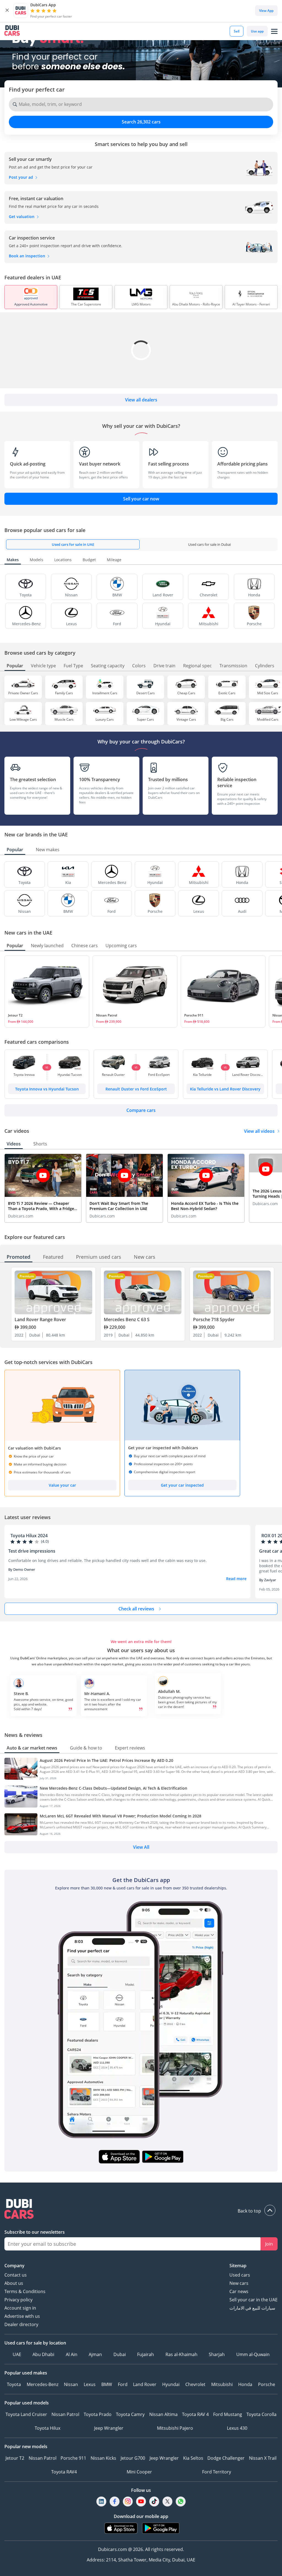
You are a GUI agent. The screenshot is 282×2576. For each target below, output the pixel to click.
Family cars (64, 693)
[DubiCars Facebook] (115, 2501)
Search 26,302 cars (141, 122)
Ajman (95, 2354)
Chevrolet (195, 2384)
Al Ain (72, 2354)
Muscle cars (64, 719)
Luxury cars (105, 719)
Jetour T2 (15, 1015)
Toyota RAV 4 (195, 2414)
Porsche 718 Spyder (214, 1319)
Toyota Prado (98, 2414)
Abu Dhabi (43, 2354)
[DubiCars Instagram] (128, 2501)
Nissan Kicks (103, 2458)
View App (266, 11)
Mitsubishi (222, 2384)
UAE (17, 2354)
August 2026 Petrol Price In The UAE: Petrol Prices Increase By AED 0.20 (106, 1760)
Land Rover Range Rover (40, 1319)
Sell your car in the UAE (253, 2300)
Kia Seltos (193, 2458)
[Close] (7, 10)
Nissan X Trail (263, 2458)
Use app (257, 31)
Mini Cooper (139, 2472)
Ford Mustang (228, 2414)
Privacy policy (18, 2300)
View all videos (259, 1131)
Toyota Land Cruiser (26, 2414)
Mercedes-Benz (43, 2384)
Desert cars (146, 693)
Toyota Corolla (261, 2414)
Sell (237, 31)
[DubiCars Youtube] (141, 2501)
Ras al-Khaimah (181, 2354)
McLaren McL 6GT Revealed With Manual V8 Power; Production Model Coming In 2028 (120, 1816)
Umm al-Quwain (253, 2354)
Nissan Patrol (107, 1015)
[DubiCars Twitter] (167, 2501)
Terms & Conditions (25, 2291)
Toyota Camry (130, 2414)
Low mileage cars (23, 719)
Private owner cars (23, 693)
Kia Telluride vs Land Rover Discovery (225, 1089)
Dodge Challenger (226, 2458)
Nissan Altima (163, 2414)
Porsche (267, 2384)
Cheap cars (186, 693)
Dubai (120, 2354)
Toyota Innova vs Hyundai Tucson (47, 1089)
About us (14, 2283)
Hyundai (171, 2384)
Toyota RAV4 (64, 2472)
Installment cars (105, 693)
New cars (239, 2283)
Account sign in (20, 2308)
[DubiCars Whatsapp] (181, 2501)
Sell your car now (141, 499)
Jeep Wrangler (109, 2428)
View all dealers (141, 400)
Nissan (71, 2384)
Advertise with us (22, 2316)
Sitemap (238, 2266)
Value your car (62, 1485)
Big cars (227, 719)
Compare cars (141, 1110)
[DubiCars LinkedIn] (101, 2501)
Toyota (14, 2384)
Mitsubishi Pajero (175, 2428)
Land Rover (145, 2384)
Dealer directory (21, 2324)
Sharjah (217, 2354)
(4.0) (45, 1541)
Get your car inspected (182, 1485)
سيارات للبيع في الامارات (252, 2308)
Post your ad (21, 177)
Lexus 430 (237, 2428)
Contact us (16, 2275)
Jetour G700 (133, 2458)
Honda (245, 2384)
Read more (236, 1579)
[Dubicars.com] (141, 2210)
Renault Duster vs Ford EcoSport (136, 1089)
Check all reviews (136, 1609)
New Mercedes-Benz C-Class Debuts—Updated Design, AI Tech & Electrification (113, 1788)
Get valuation (22, 217)
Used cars (240, 2275)
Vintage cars (186, 719)
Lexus (90, 2384)
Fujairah (146, 2354)
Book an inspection (28, 256)
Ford (123, 2384)
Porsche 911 (194, 1015)
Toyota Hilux (48, 2428)
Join (269, 2244)
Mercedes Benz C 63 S (127, 1319)
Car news (239, 2291)
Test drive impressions (32, 1551)
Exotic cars (227, 693)
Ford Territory (217, 2472)
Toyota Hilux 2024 (29, 1536)
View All (141, 1847)
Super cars (145, 719)
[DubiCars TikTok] (154, 2501)
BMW (107, 2384)
